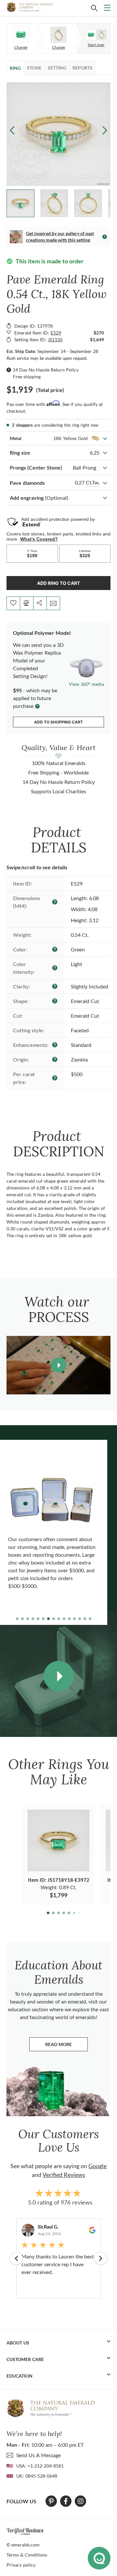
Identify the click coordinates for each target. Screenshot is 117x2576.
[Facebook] (66, 2501)
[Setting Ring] (58, 35)
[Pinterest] (51, 2501)
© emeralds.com (23, 2545)
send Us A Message (39, 2455)
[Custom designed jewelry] (96, 35)
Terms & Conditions (27, 2555)
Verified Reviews (64, 2175)
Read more (66, 2046)
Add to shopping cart (58, 722)
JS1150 (55, 339)
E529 (56, 333)
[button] (105, 130)
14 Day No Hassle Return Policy (46, 370)
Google (97, 2166)
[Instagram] (81, 2501)
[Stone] (21, 35)
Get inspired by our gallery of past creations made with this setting (60, 237)
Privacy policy (21, 2565)
